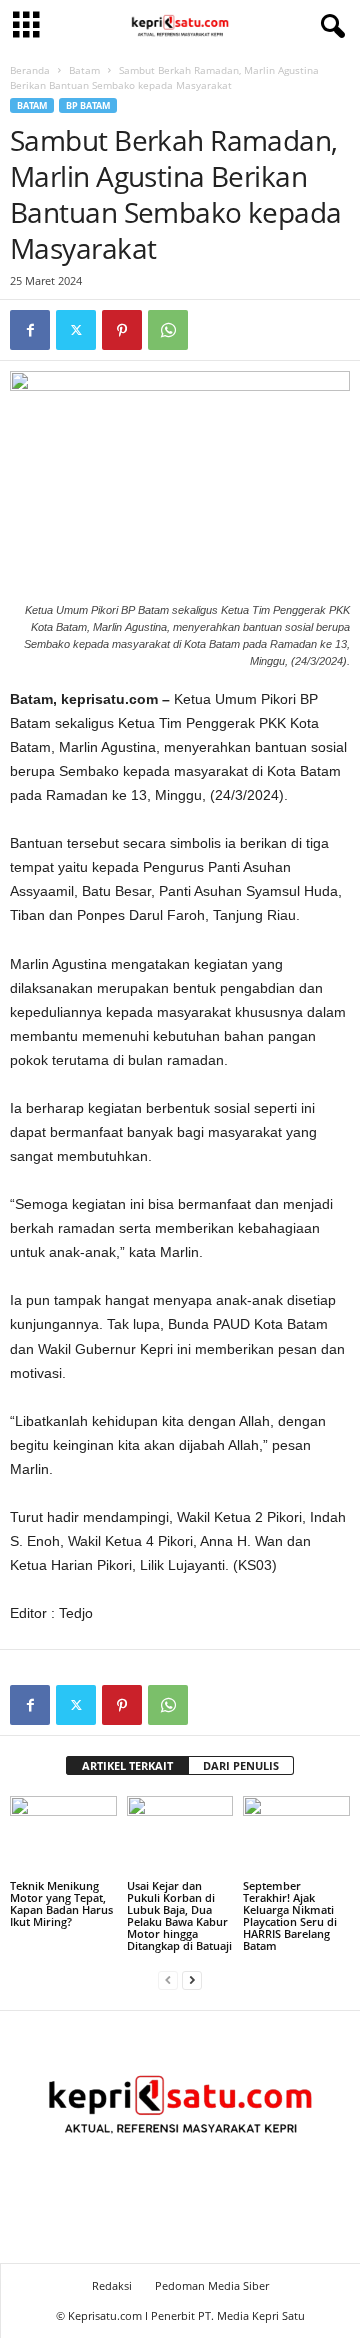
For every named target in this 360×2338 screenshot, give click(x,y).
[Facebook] (30, 330)
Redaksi (112, 2285)
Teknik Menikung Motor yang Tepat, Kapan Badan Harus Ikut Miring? (61, 1903)
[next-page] (192, 1979)
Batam (84, 70)
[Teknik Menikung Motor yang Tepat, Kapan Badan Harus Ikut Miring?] (63, 1836)
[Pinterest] (122, 330)
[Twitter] (76, 330)
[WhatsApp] (168, 330)
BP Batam (88, 105)
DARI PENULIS (241, 1765)
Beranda (30, 70)
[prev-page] (168, 1979)
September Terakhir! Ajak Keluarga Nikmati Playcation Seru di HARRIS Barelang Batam (290, 1915)
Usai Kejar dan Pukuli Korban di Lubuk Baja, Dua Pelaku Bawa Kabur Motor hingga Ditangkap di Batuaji (179, 1915)
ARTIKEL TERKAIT (127, 1765)
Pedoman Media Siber (212, 2285)
